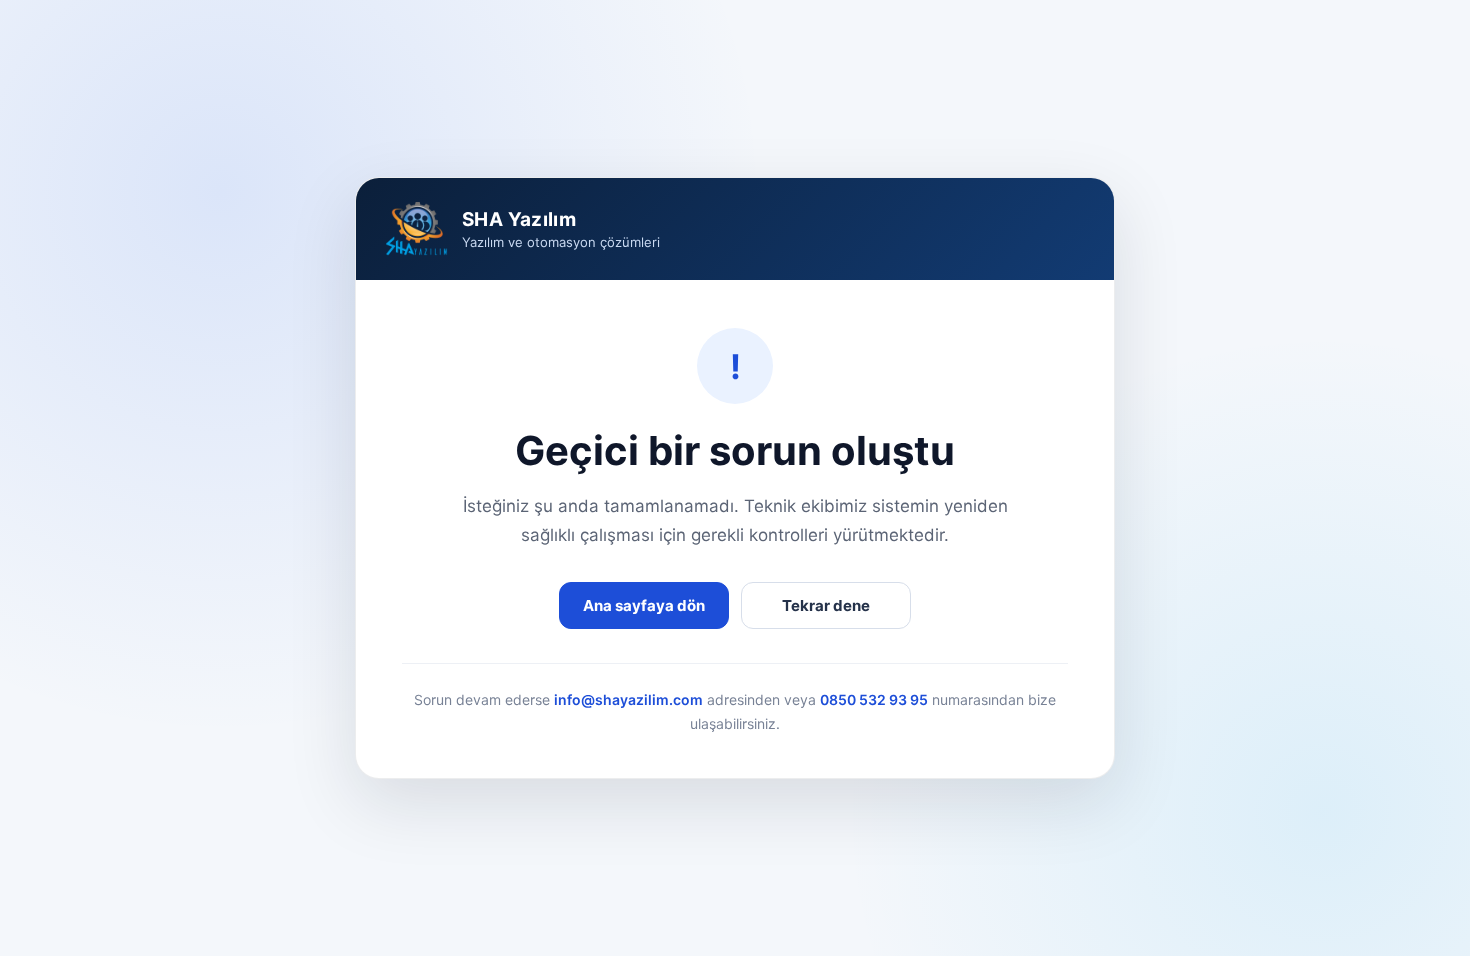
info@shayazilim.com (628, 699)
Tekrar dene (826, 605)
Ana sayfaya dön (644, 605)
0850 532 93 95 (874, 699)
